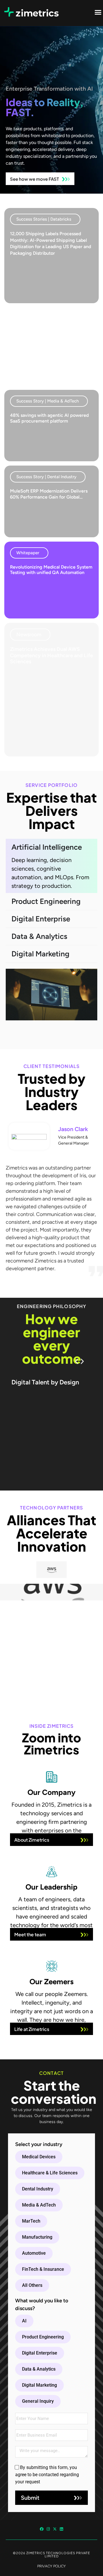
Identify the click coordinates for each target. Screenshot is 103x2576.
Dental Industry (38, 2189)
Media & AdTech (39, 2205)
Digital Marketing (39, 2385)
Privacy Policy (51, 2566)
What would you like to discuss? (42, 2304)
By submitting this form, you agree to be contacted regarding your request (47, 2475)
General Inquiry (38, 2401)
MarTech (31, 2221)
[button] (45, 219)
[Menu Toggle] (98, 12)
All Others (32, 2285)
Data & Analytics (39, 2369)
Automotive (34, 2253)
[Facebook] (42, 2529)
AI (24, 2321)
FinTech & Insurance (43, 2269)
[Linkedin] (61, 2529)
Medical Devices (39, 2157)
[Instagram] (48, 2529)
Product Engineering (43, 2337)
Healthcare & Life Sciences (50, 2173)
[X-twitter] (55, 2529)
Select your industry (39, 2144)
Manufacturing (37, 2237)
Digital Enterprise (40, 2353)
